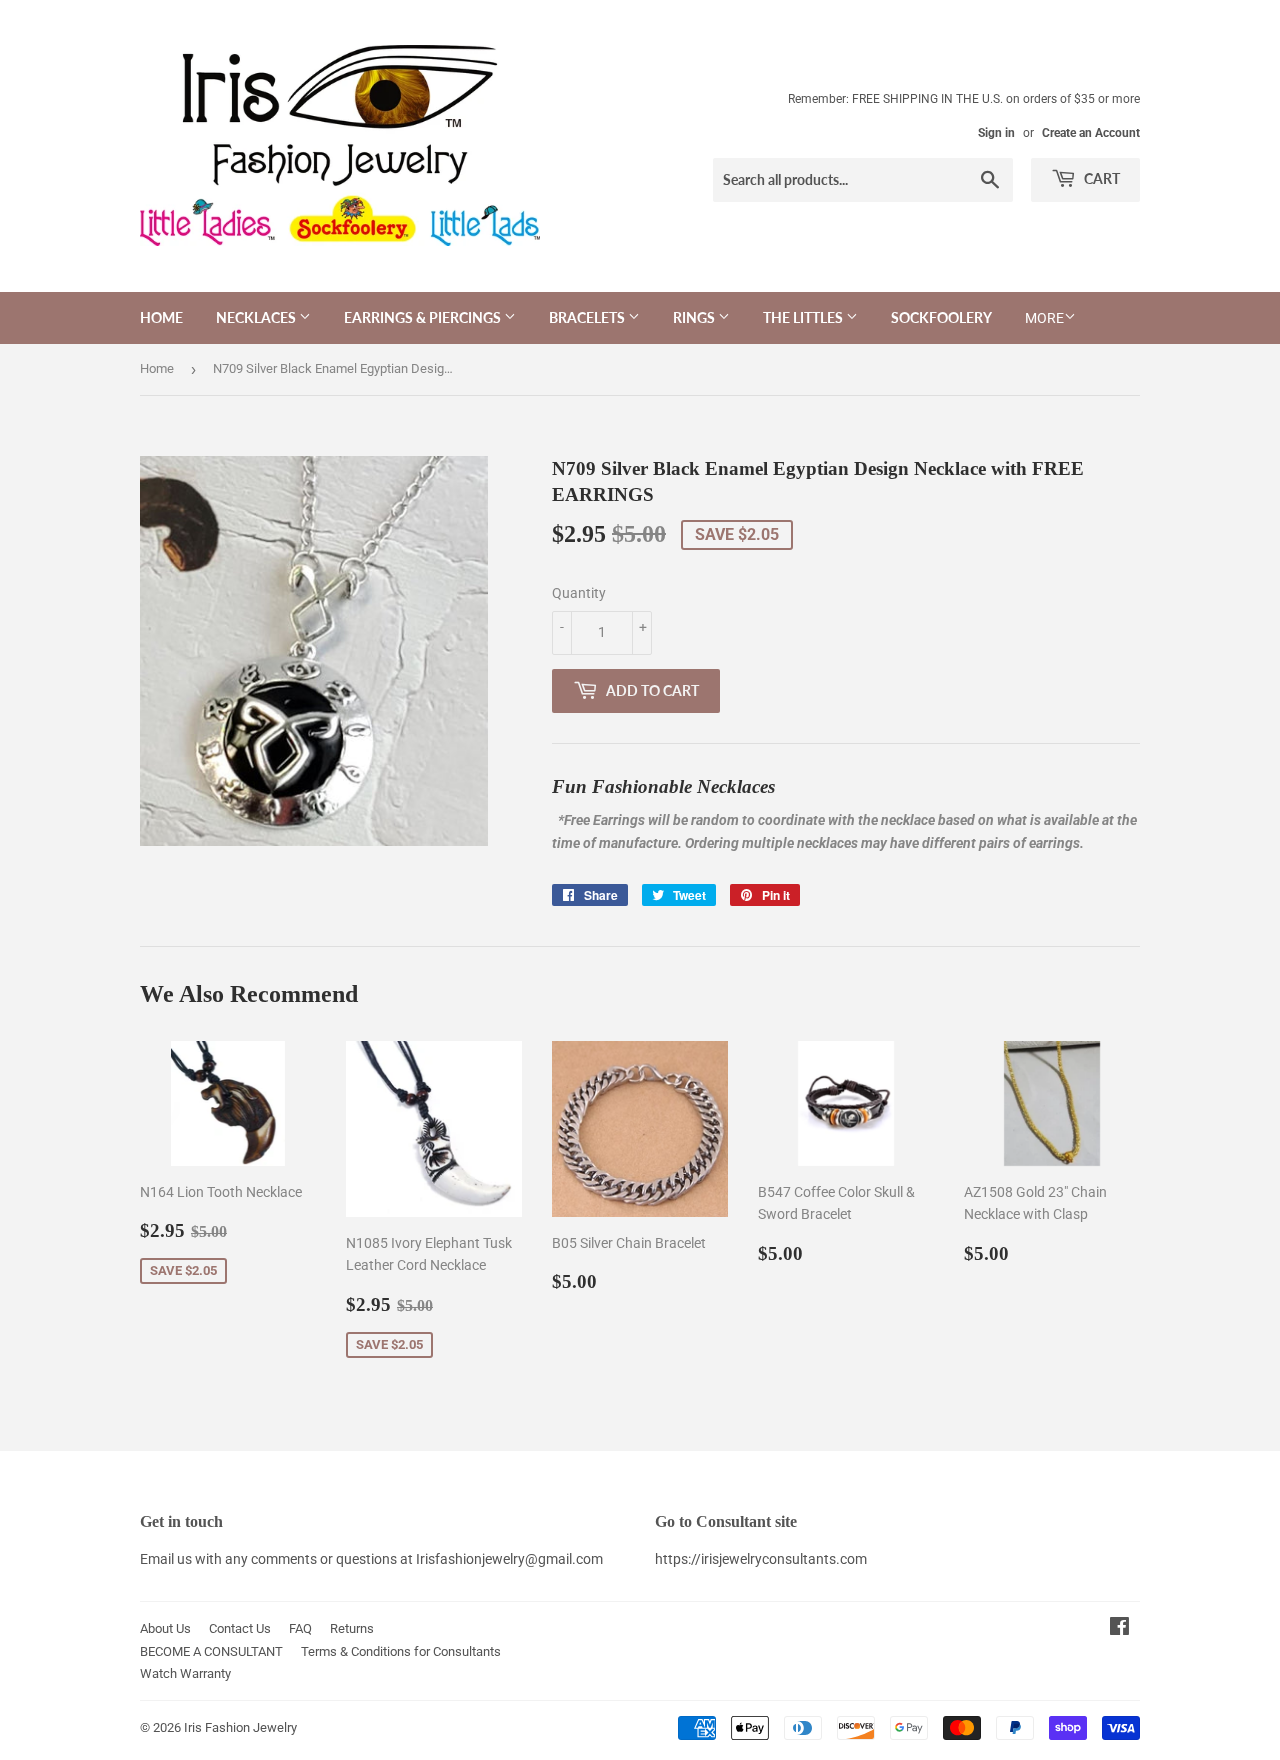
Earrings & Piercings (424, 317)
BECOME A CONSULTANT (211, 1651)
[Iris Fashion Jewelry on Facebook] (1119, 1629)
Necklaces (257, 317)
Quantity (579, 593)
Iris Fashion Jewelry (240, 1727)
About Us (165, 1628)
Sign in (996, 133)
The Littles (804, 317)
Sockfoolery (941, 317)
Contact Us (240, 1628)
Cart (1100, 178)
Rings (695, 317)
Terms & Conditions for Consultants (401, 1651)
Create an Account (1091, 133)
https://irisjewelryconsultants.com (761, 1559)
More (1044, 318)
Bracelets (588, 317)
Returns (352, 1628)
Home (161, 317)
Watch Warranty (185, 1673)
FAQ (300, 1628)
